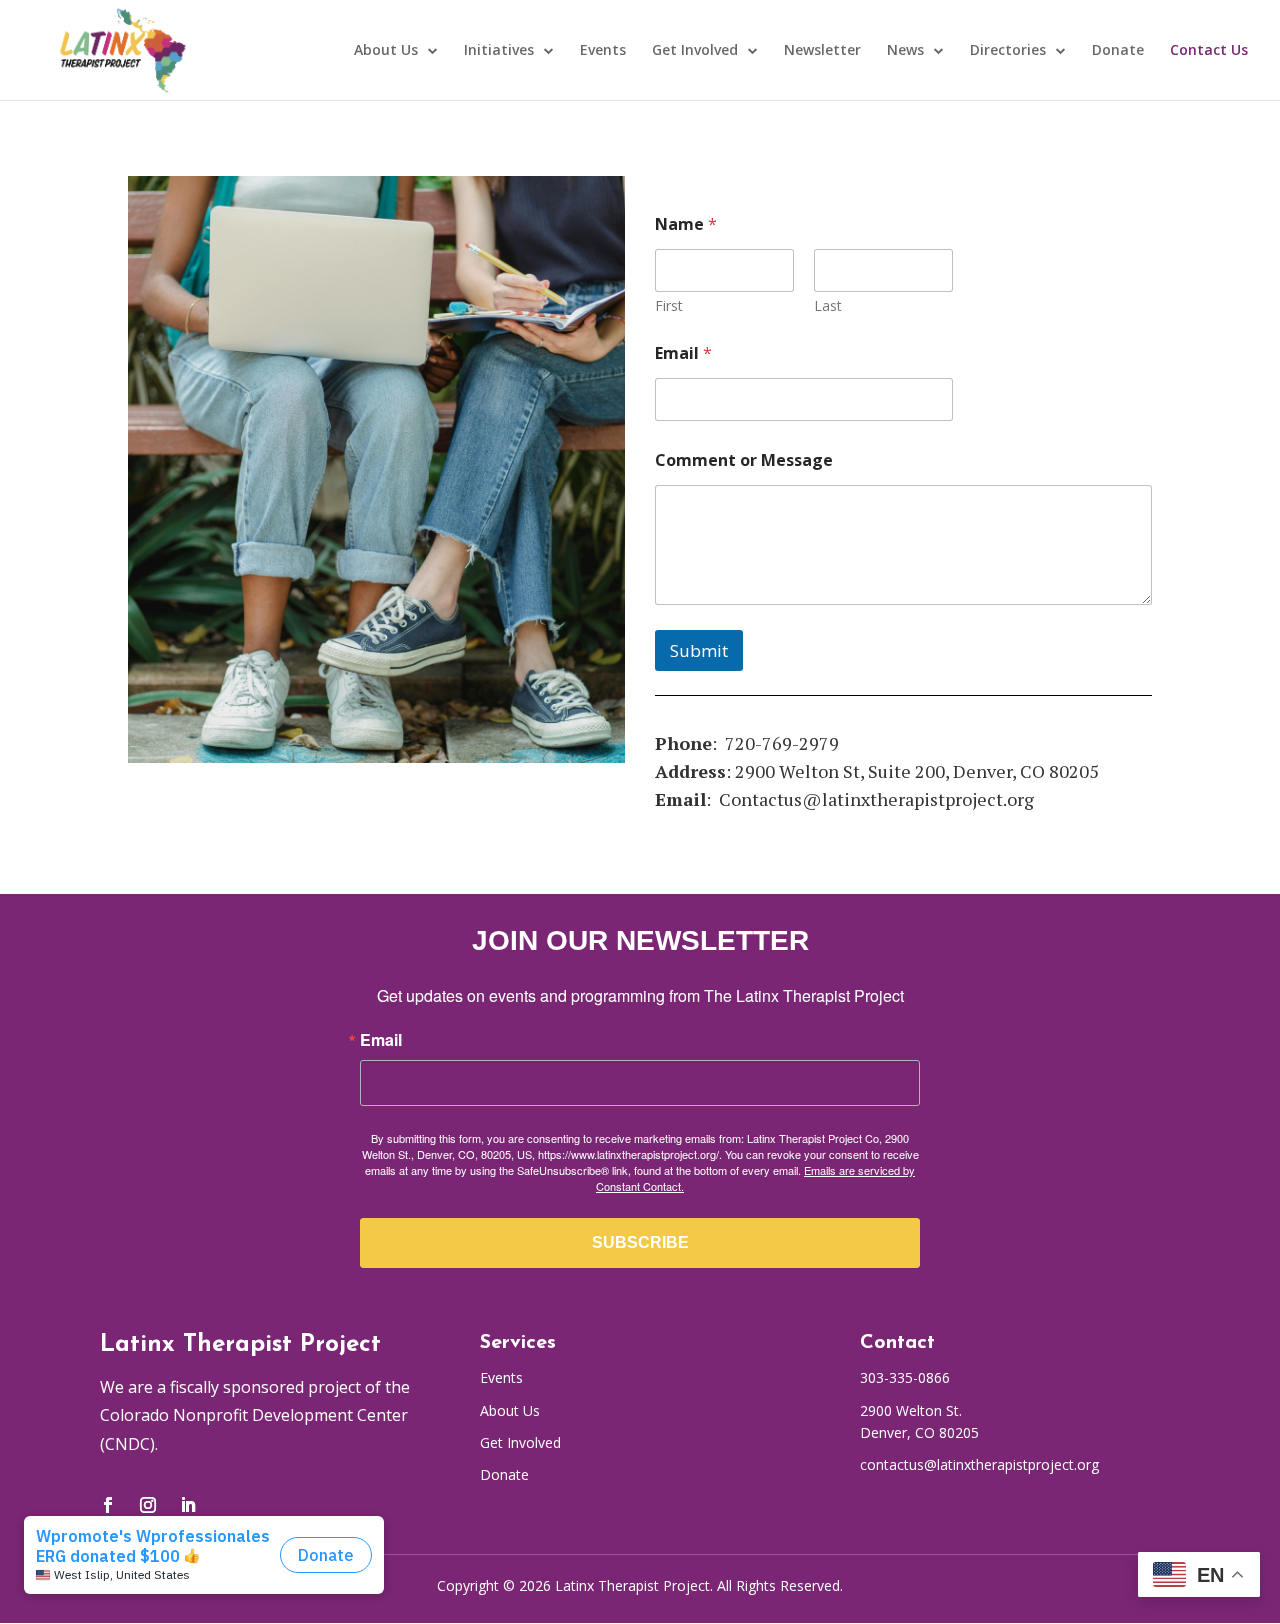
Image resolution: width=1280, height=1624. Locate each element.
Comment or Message (744, 460)
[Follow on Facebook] (108, 1505)
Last (828, 305)
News (905, 51)
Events (603, 51)
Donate (1118, 51)
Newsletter (822, 51)
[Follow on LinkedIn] (188, 1505)
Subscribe (640, 1242)
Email (683, 353)
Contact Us (1209, 51)
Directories (1008, 51)
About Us (386, 51)
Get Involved (695, 51)
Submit (699, 650)
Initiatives (499, 51)
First (669, 305)
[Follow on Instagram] (148, 1505)
